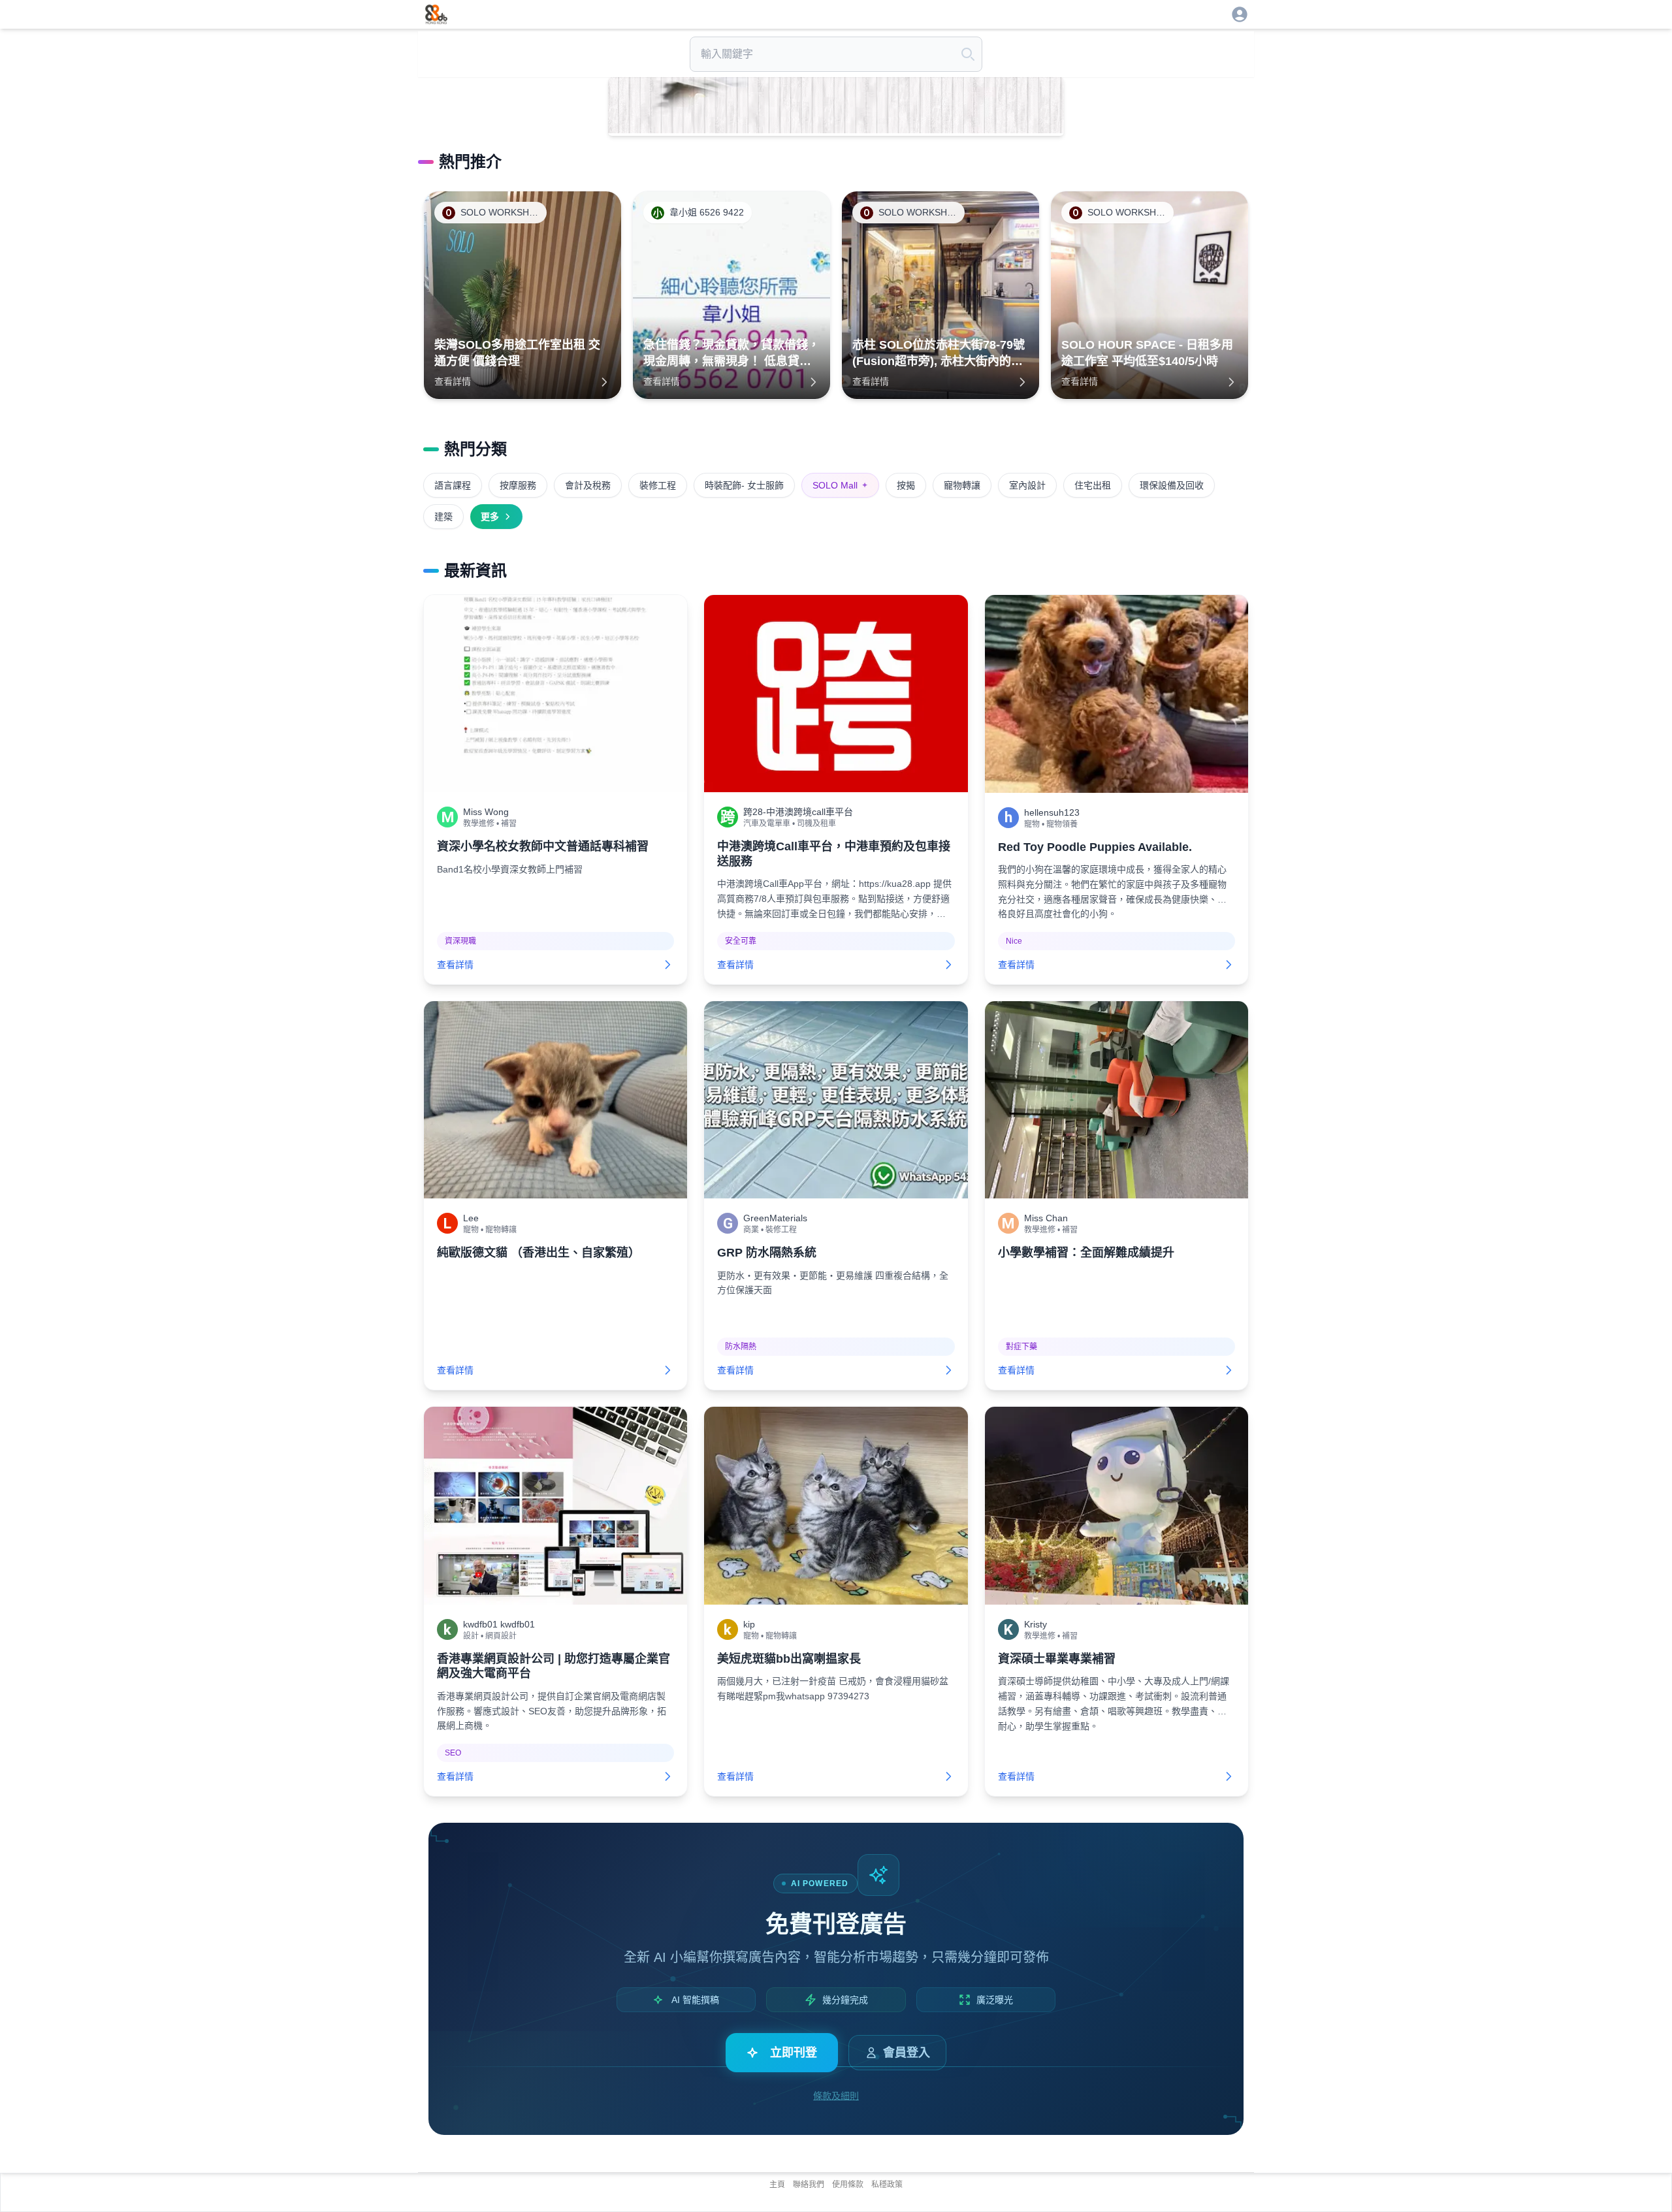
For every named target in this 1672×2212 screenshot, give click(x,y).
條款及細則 (836, 2096)
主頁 (777, 2185)
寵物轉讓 (962, 485)
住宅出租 (1093, 485)
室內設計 (1027, 485)
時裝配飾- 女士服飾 (744, 485)
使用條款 (848, 2185)
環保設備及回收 (1172, 485)
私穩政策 (887, 2185)
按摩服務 (518, 485)
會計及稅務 (588, 485)
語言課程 (453, 485)
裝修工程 (658, 485)
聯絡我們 (809, 2185)
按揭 (906, 485)
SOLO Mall (840, 485)
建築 (443, 517)
